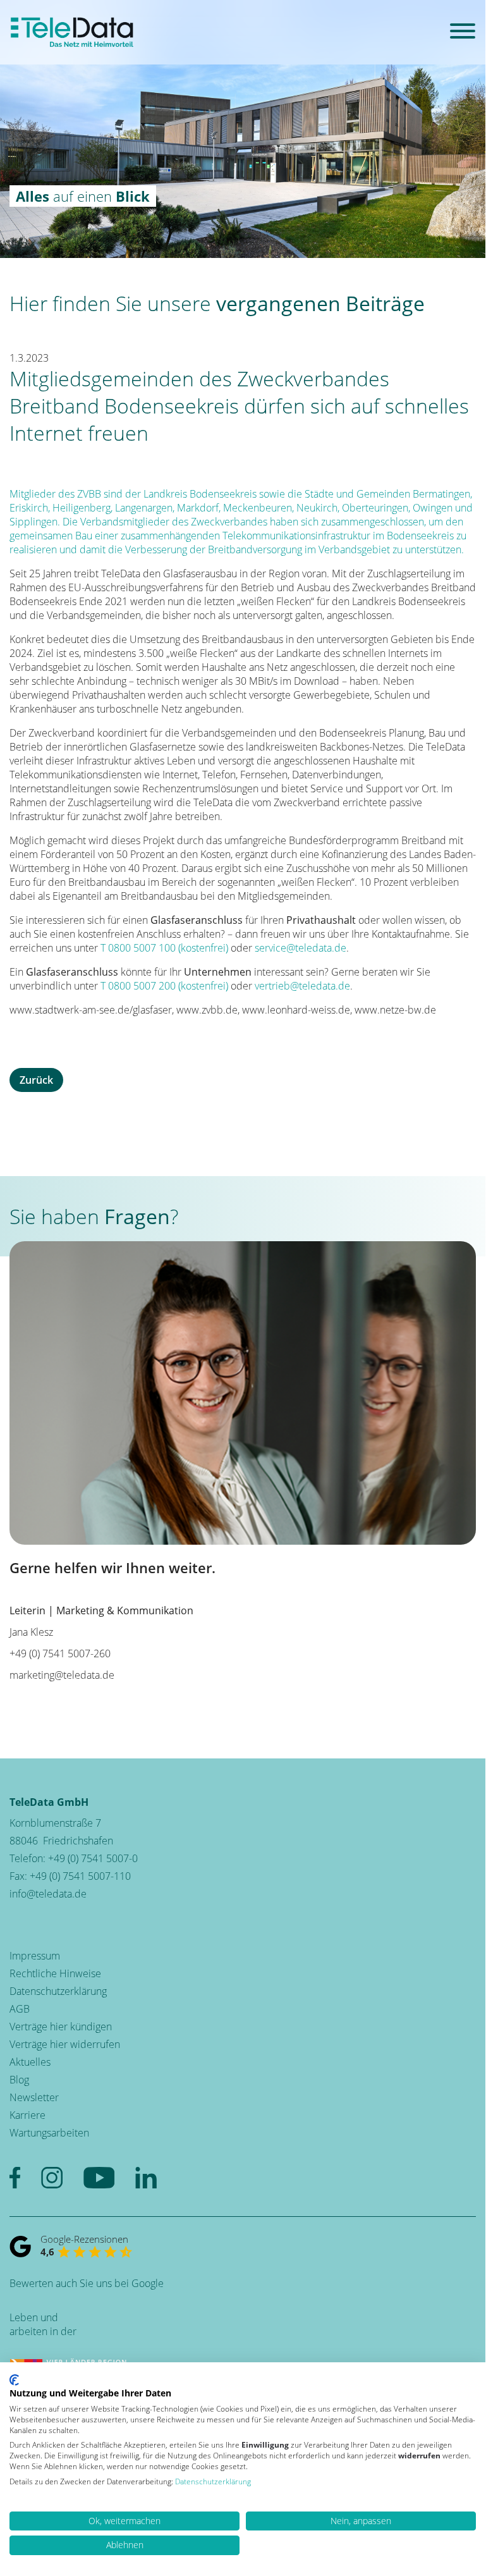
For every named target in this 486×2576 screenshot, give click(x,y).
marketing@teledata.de (62, 1675)
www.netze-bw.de (395, 1010)
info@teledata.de (48, 1894)
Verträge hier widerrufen (65, 2044)
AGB (20, 2009)
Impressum (35, 1956)
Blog (19, 2080)
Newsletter (34, 2097)
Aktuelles (30, 2062)
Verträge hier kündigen (61, 2027)
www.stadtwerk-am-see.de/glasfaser (91, 1010)
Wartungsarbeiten (49, 2133)
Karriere (27, 2115)
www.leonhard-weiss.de (296, 1010)
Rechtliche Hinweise (55, 1973)
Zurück (36, 1080)
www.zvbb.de (207, 1010)
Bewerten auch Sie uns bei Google (87, 2283)
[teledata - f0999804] (72, 32)
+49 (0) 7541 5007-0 (93, 1858)
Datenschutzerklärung (58, 1991)
